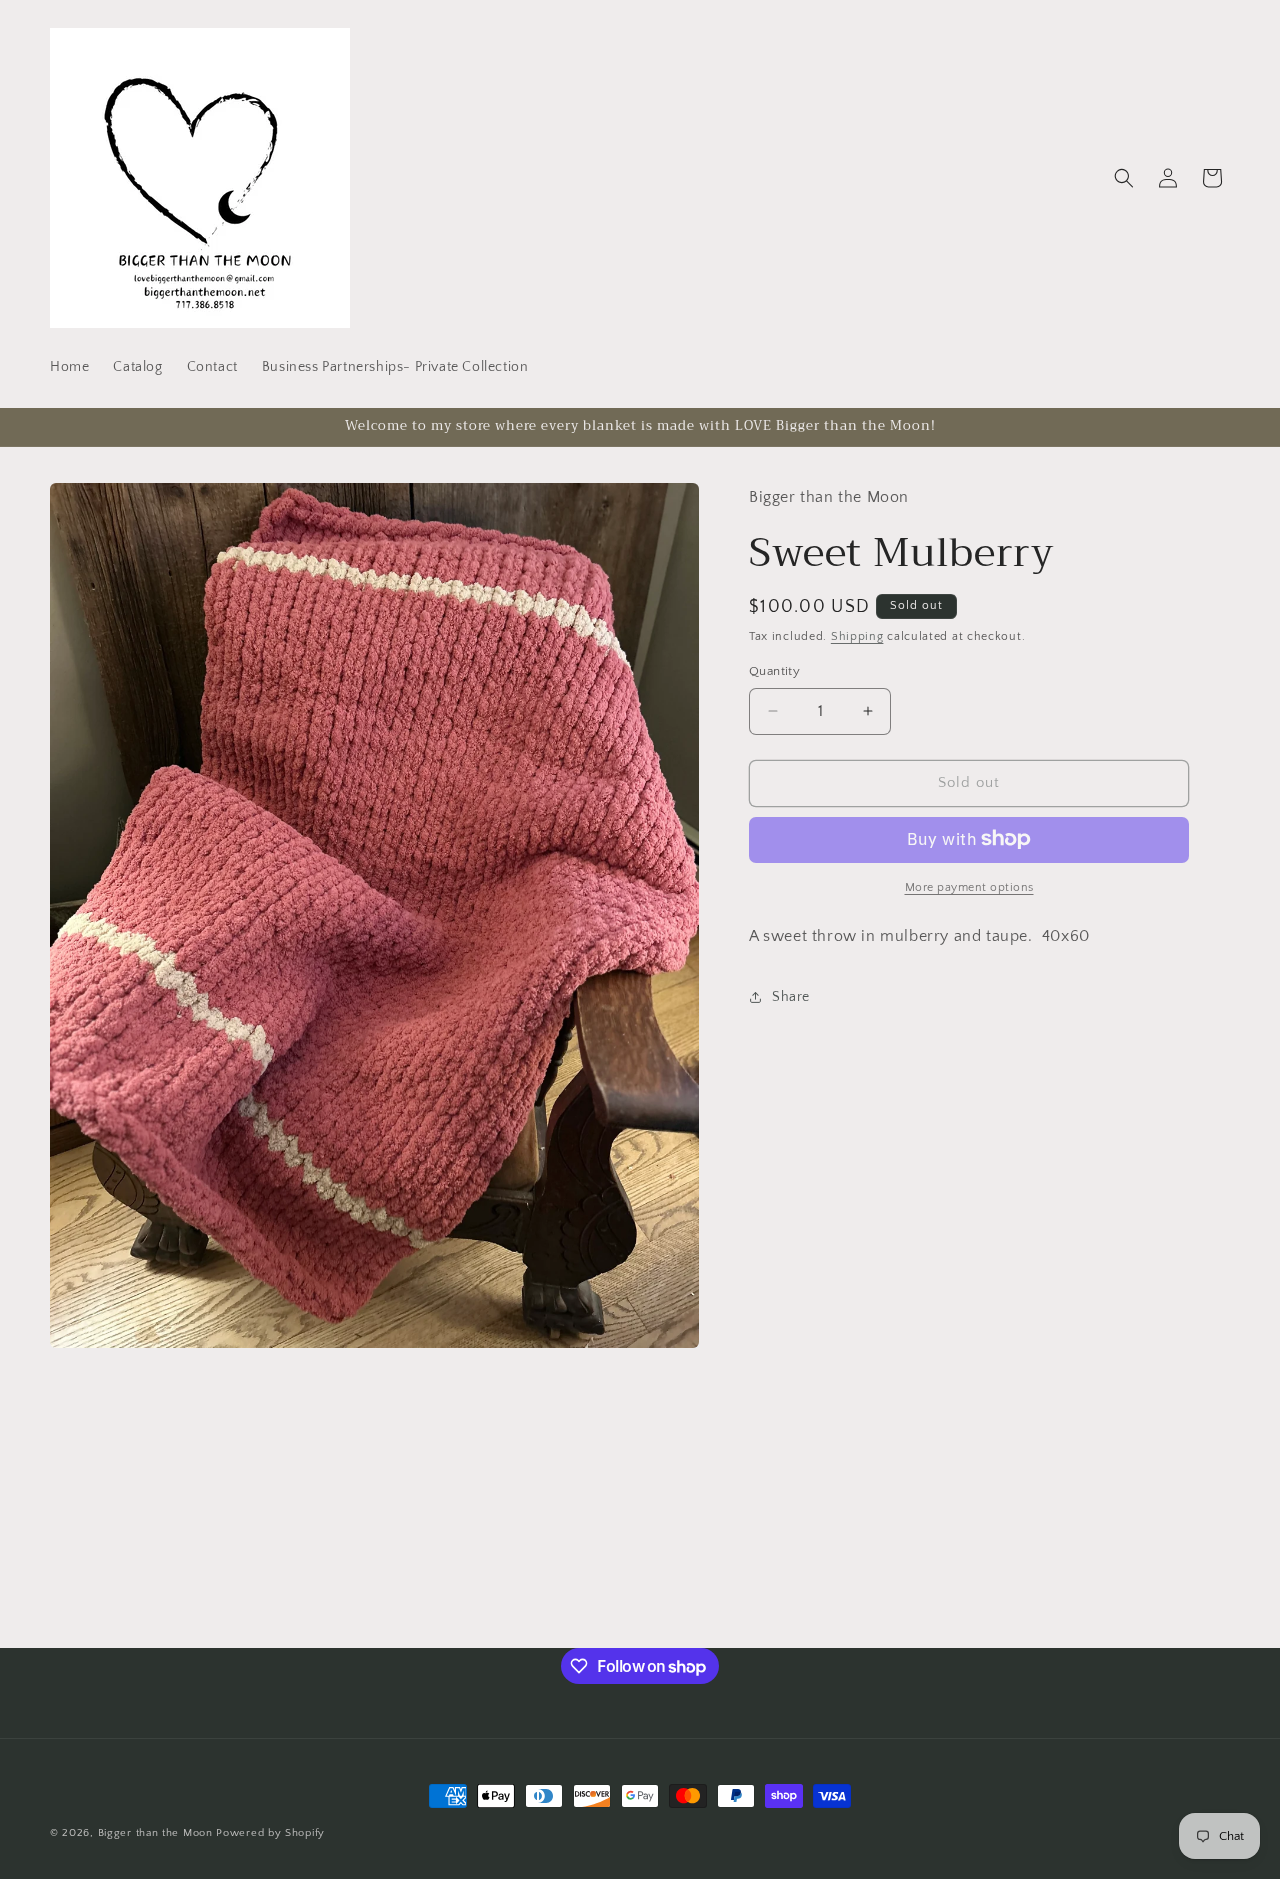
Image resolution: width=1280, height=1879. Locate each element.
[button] (1124, 178)
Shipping (857, 635)
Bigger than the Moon (155, 1833)
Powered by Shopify (270, 1833)
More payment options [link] (969, 886)
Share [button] (791, 997)
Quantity (774, 671)
